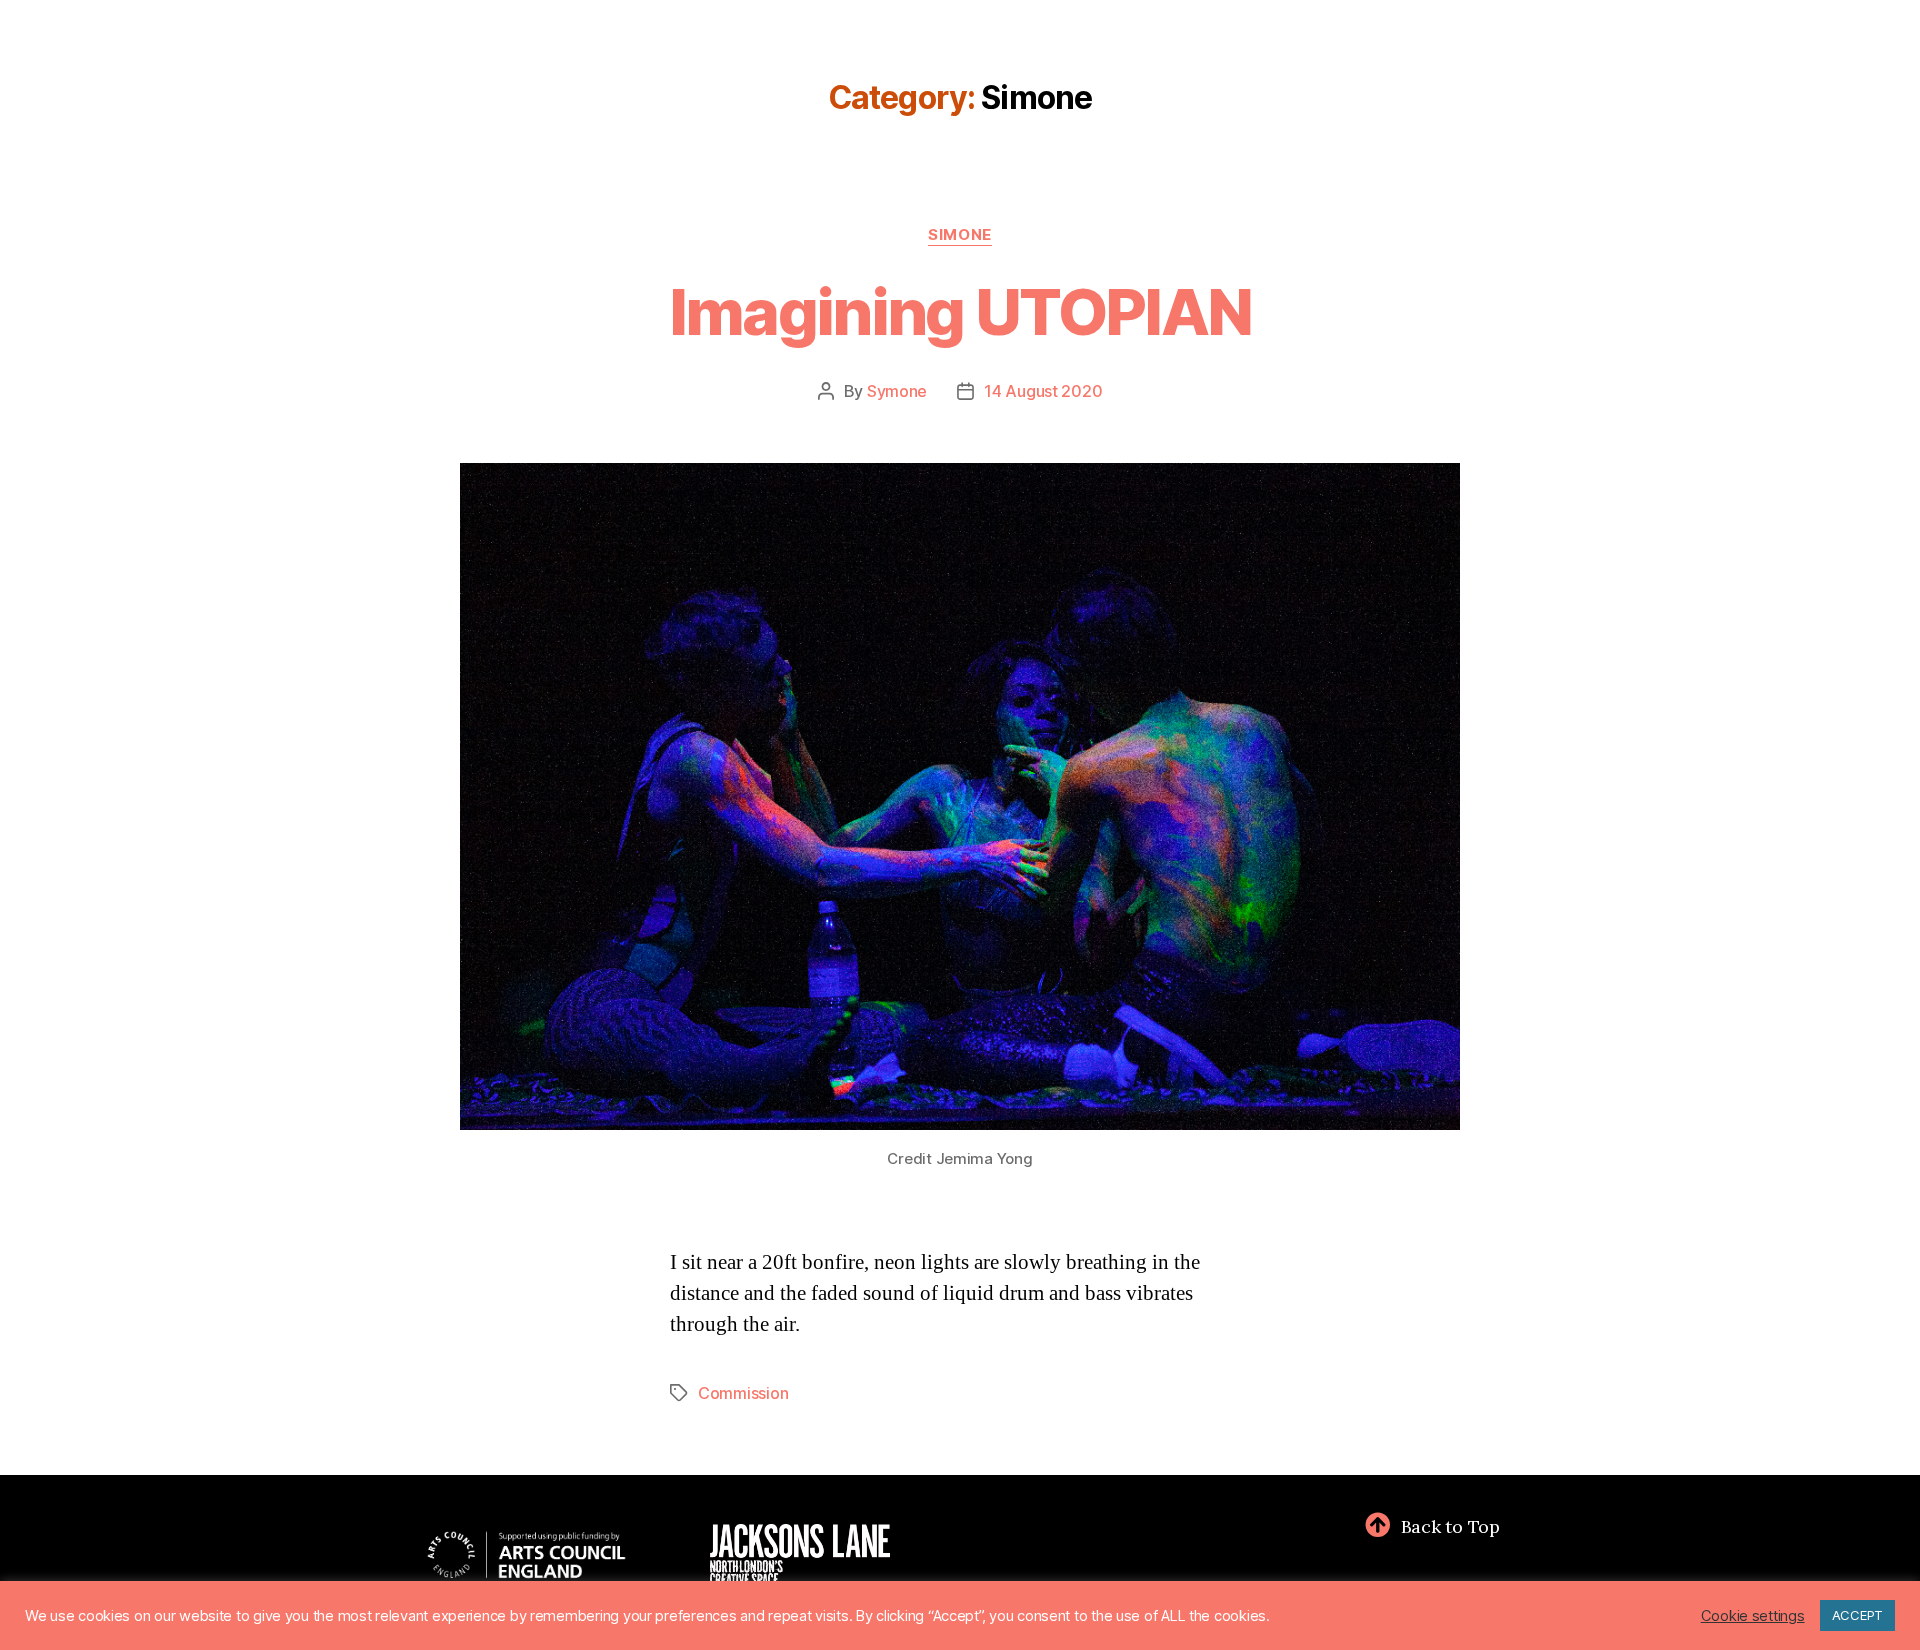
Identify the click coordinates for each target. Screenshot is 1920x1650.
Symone (897, 391)
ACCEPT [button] (1857, 1615)
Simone (959, 235)
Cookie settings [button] (1753, 1616)
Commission (743, 1393)
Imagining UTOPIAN (960, 311)
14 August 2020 (1043, 391)
